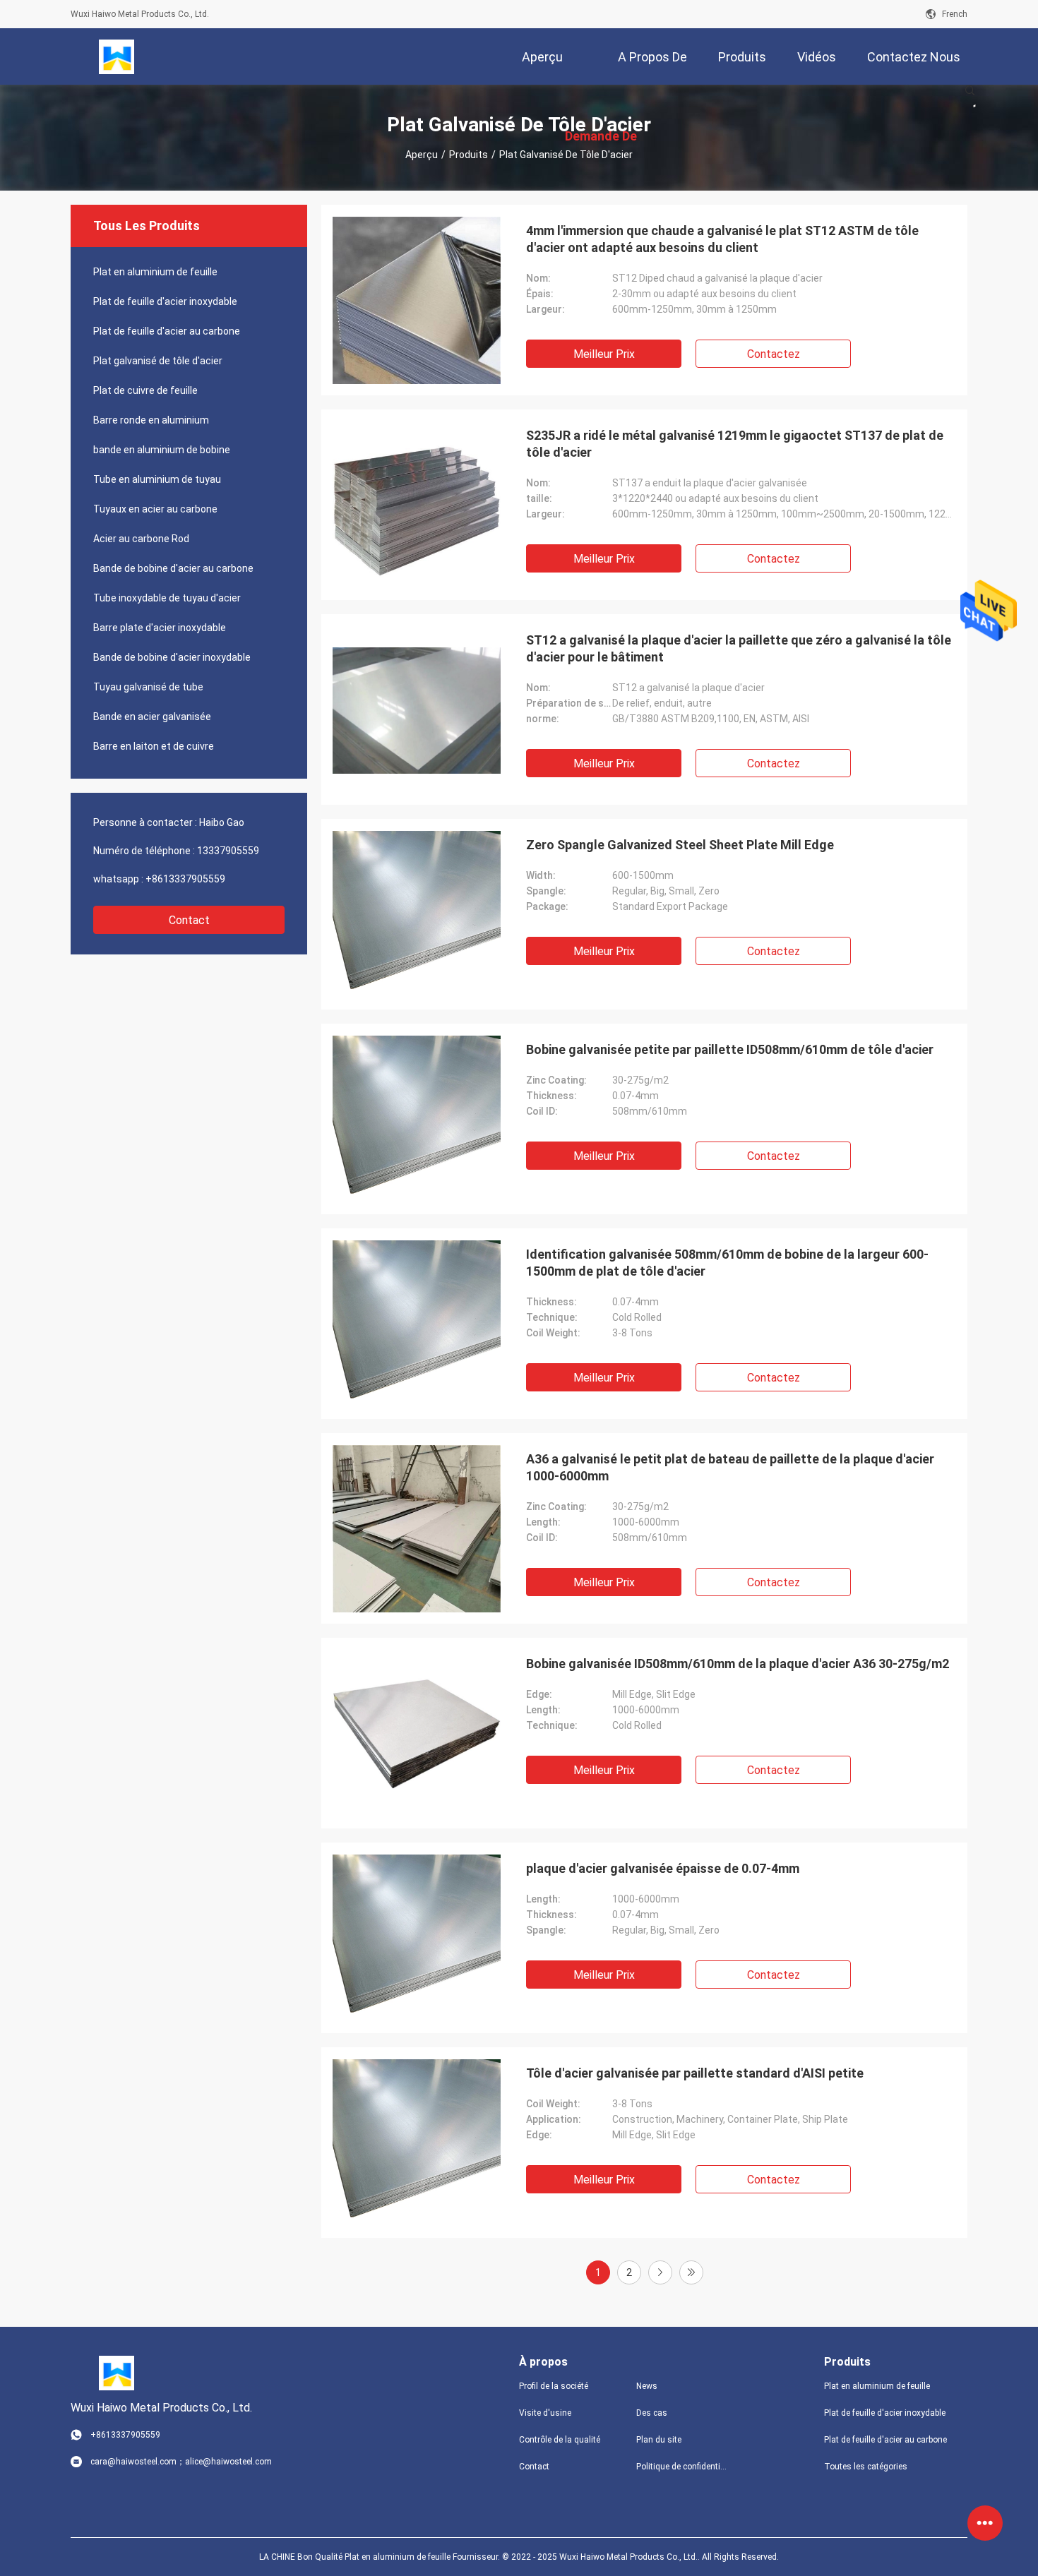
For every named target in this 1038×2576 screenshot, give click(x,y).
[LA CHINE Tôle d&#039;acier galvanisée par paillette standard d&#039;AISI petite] (417, 2143)
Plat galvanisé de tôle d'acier (158, 361)
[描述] (970, 90)
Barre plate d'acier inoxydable (160, 628)
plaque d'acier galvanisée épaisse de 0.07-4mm (663, 1868)
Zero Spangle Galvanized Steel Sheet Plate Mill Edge (680, 845)
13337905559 (228, 851)
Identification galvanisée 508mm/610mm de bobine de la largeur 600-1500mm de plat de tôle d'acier (727, 1263)
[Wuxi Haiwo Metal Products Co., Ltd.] (117, 56)
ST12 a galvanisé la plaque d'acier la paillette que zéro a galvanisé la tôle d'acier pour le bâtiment (739, 648)
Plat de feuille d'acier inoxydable (165, 301)
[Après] (660, 2272)
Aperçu (422, 155)
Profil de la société (554, 2386)
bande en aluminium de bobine (162, 450)
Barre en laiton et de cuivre (154, 746)
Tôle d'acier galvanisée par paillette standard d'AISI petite (695, 2073)
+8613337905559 (185, 879)
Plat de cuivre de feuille (145, 390)
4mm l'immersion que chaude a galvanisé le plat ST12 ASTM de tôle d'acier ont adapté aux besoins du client (722, 239)
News (647, 2386)
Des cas (652, 2413)
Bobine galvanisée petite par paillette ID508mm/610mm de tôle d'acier (730, 1049)
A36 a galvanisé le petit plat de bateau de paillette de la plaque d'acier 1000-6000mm (730, 1467)
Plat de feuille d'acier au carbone (167, 331)
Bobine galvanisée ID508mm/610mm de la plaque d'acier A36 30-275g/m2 (738, 1664)
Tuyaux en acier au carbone (155, 509)
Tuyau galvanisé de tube (148, 687)
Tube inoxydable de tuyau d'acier (167, 598)
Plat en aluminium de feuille (155, 272)
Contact (189, 920)
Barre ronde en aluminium (151, 420)
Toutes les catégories (866, 2467)
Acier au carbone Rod (141, 539)
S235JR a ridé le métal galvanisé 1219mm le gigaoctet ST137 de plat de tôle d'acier (735, 444)
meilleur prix (604, 354)
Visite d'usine (545, 2413)
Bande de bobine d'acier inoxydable (172, 657)
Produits (469, 155)
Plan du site (659, 2440)
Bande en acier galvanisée (152, 717)
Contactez (774, 354)
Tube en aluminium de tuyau (157, 479)
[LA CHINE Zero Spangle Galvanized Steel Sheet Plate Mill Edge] (417, 914)
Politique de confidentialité (684, 2467)
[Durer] (691, 2272)
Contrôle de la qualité (560, 2440)
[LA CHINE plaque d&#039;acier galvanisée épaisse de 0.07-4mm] (417, 1938)
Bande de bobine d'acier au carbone (173, 568)
